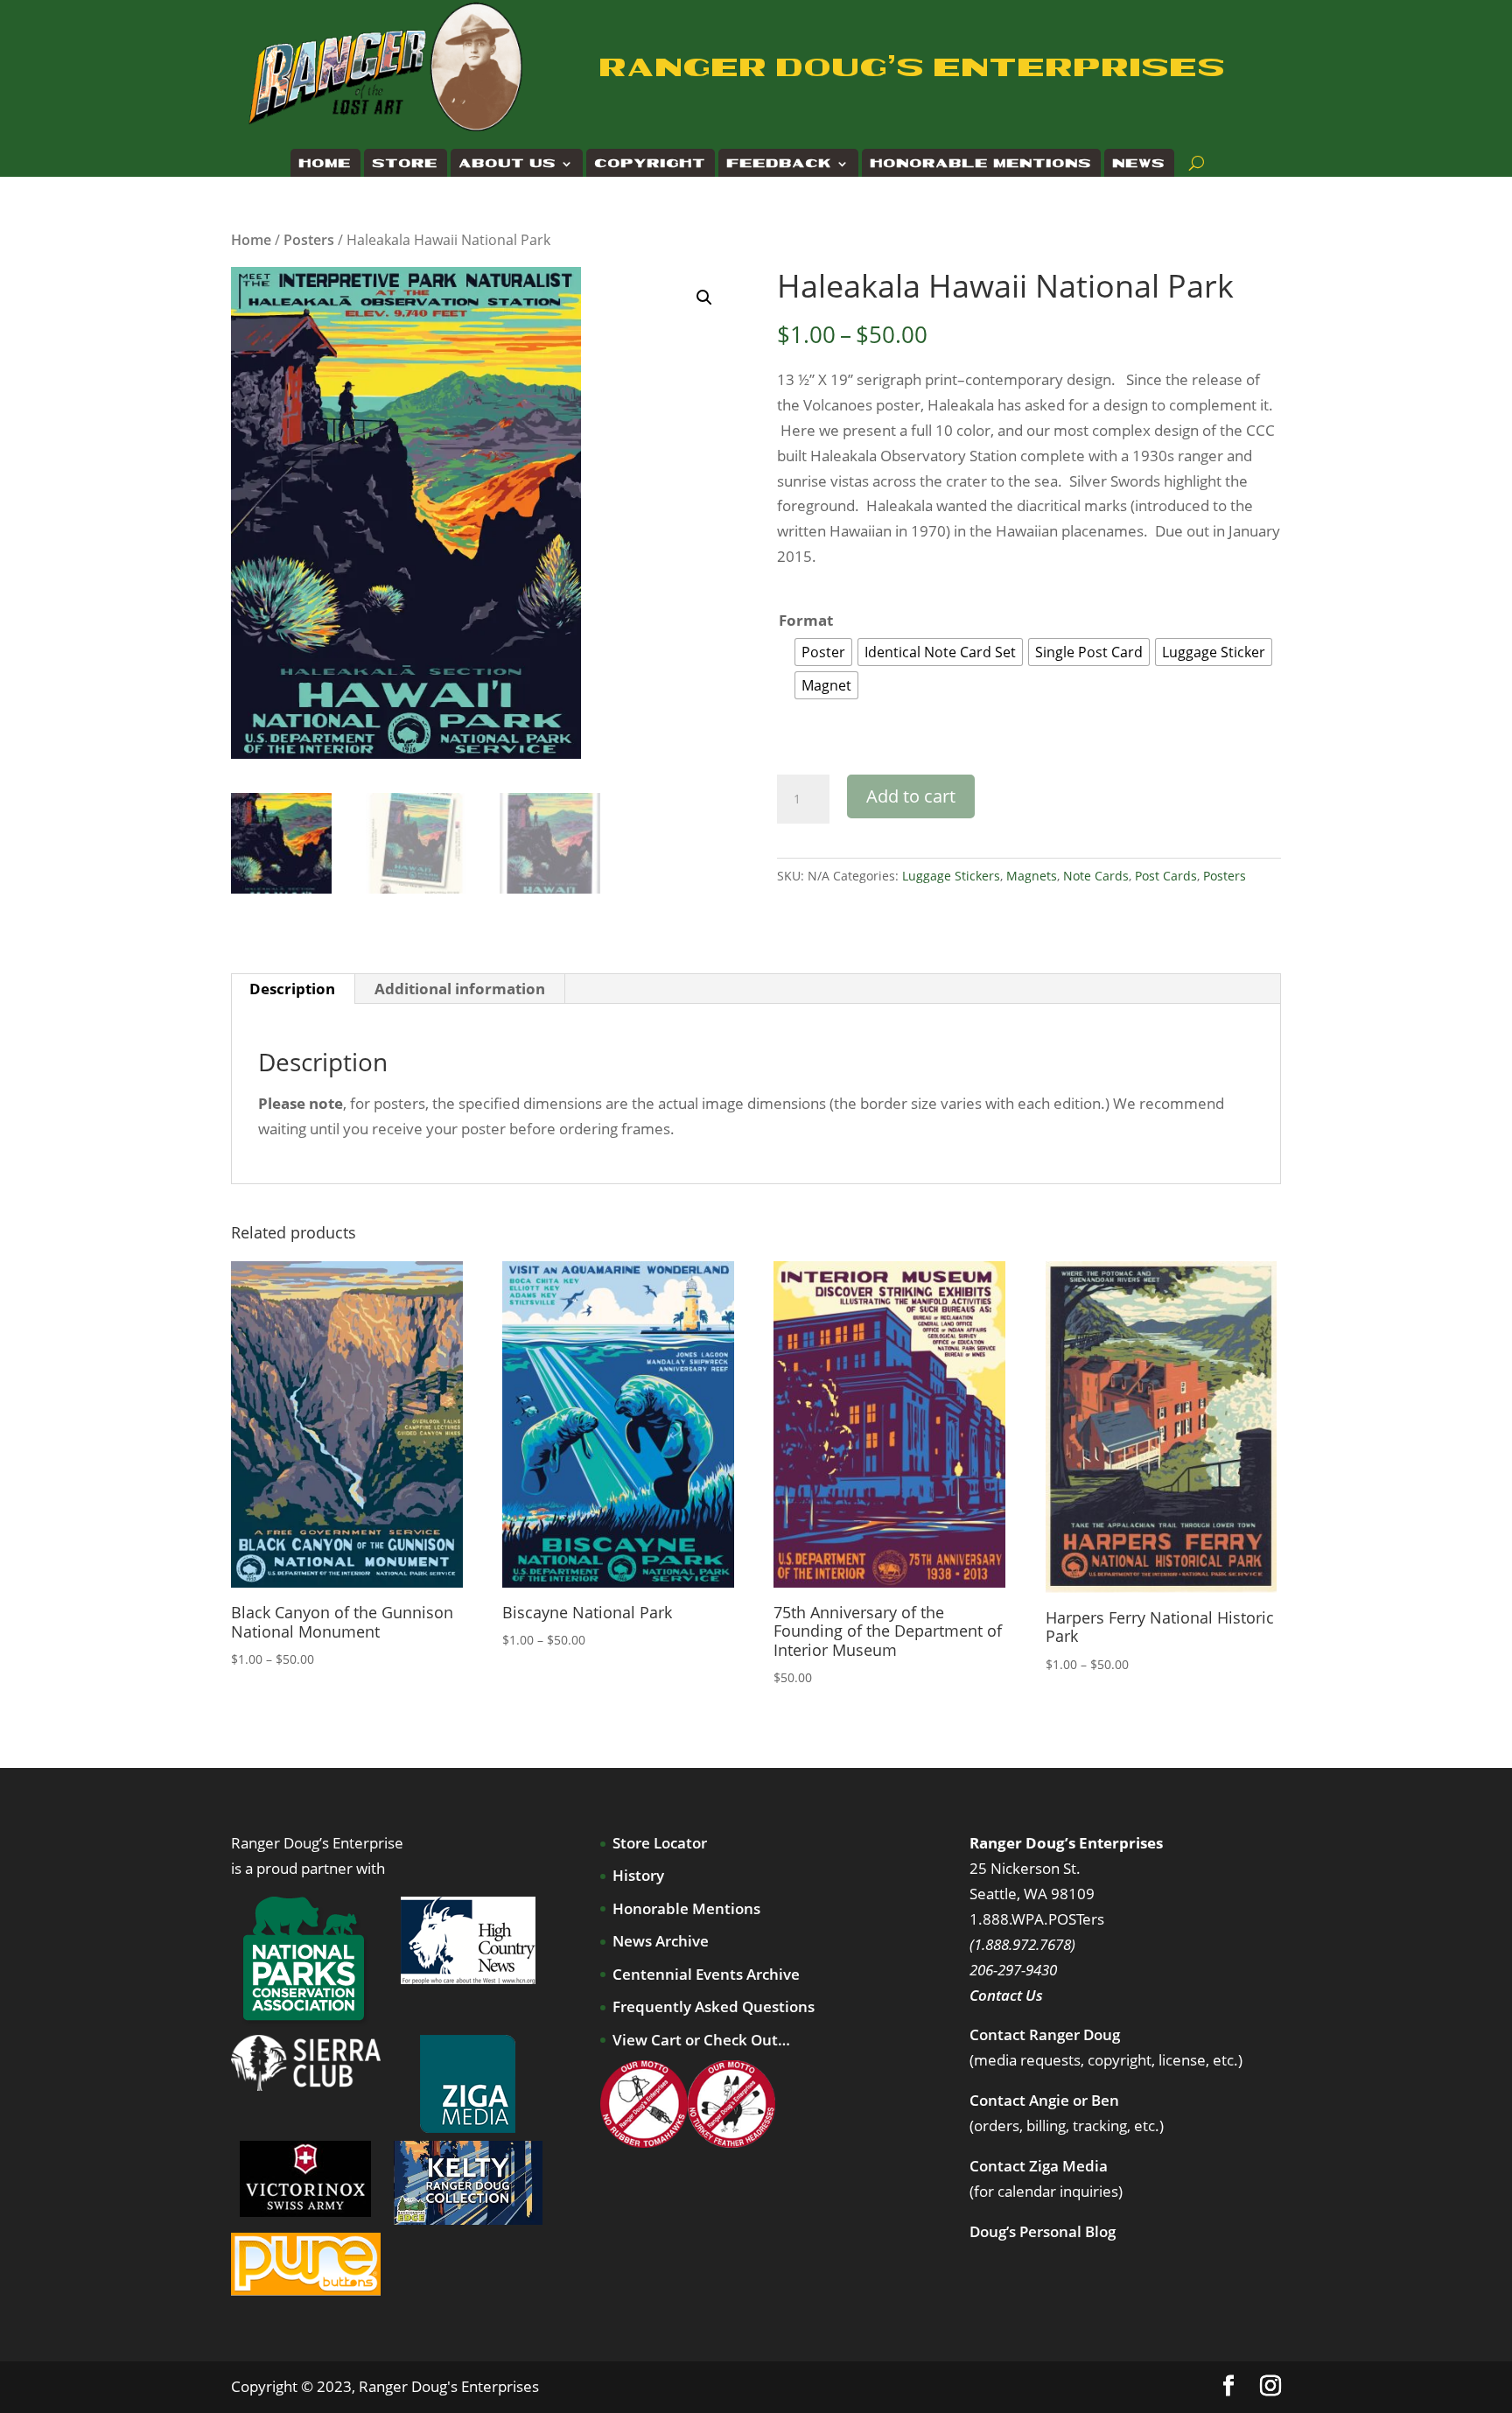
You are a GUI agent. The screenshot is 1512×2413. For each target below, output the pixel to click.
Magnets (1032, 876)
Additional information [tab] (460, 989)
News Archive (661, 1941)
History (638, 1875)
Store (406, 164)
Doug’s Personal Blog (1043, 2231)
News (1139, 164)
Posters (309, 240)
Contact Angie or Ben (1044, 2100)
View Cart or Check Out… (701, 2040)
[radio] (823, 652)
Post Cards (1166, 876)
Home (325, 164)
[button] (704, 298)
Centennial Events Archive (706, 1974)
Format (806, 620)
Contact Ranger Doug (1045, 2034)
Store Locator (660, 1843)
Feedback (780, 164)
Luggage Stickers (951, 876)
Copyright (651, 164)
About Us (508, 164)
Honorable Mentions (981, 164)
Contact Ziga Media (1039, 2166)
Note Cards (1096, 876)
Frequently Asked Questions (714, 2006)
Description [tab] (292, 989)
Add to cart (911, 796)
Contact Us (1006, 1995)
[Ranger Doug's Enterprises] (387, 66)
